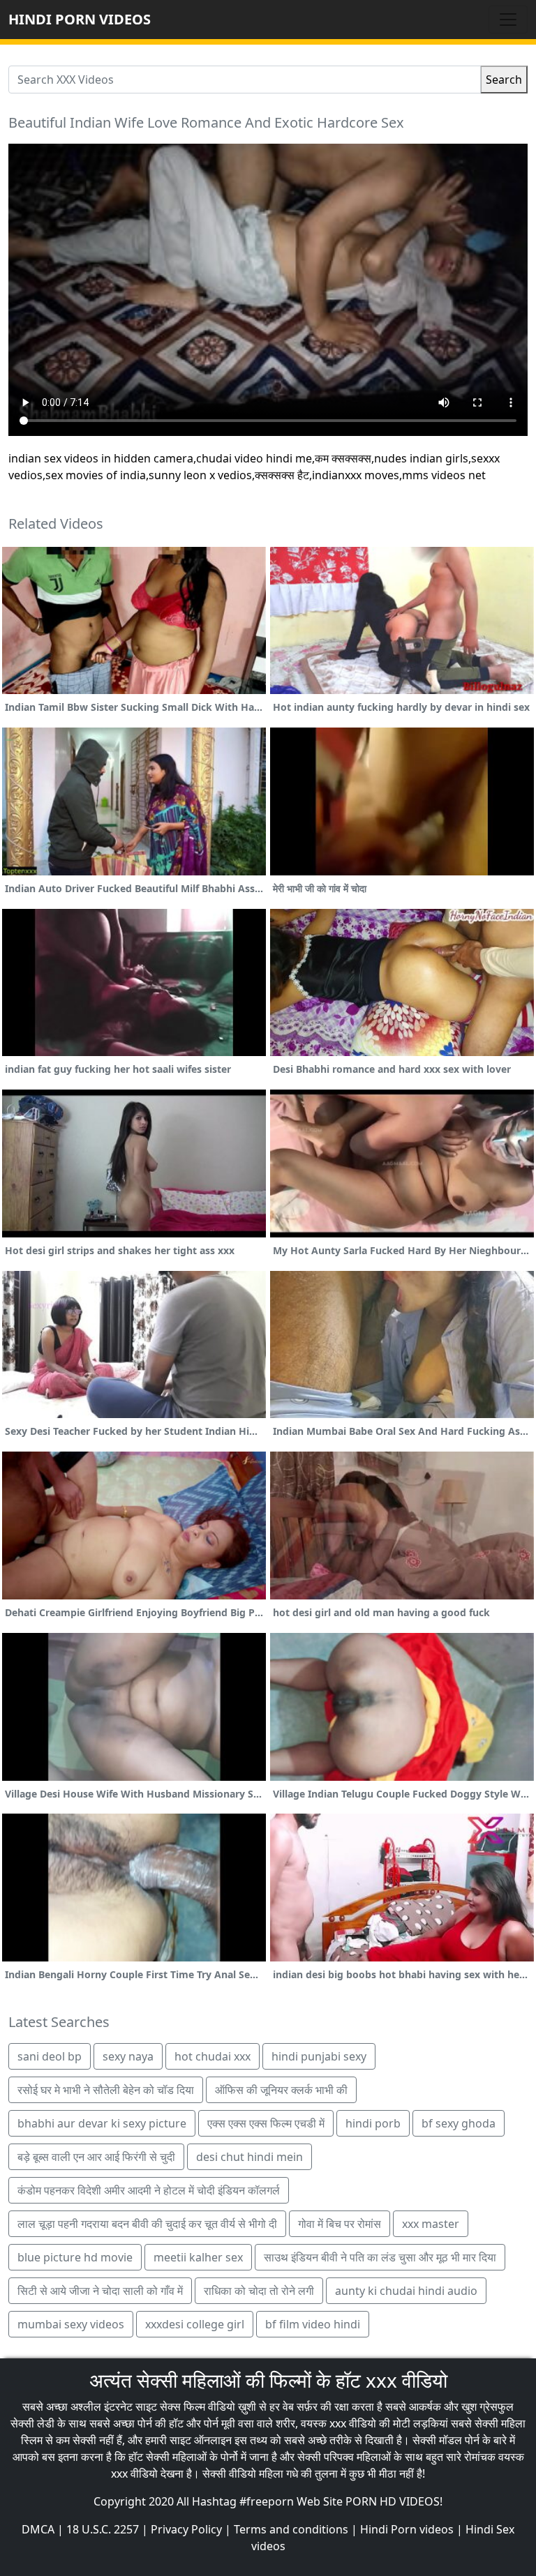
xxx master (431, 2224)
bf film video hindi (313, 2324)
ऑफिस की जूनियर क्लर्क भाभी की (281, 2090)
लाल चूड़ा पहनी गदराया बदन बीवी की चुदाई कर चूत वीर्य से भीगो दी (147, 2224)
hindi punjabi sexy (319, 2056)
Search (504, 80)
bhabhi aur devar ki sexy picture (102, 2123)
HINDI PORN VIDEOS (80, 19)
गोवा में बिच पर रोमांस (340, 2224)
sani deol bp (50, 2056)
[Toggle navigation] (508, 20)
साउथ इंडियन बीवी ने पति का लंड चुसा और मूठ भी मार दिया (380, 2257)
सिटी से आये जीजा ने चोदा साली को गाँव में (100, 2291)
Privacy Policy (186, 2529)
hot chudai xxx (213, 2056)
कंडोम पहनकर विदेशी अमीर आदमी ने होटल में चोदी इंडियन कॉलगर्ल (149, 2190)
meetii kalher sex (198, 2257)
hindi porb (373, 2123)
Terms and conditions (291, 2529)
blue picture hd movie (75, 2257)
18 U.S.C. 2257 (103, 2529)
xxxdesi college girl (195, 2324)
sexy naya (128, 2056)
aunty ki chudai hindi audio (406, 2291)
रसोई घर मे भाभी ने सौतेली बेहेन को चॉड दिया (106, 2090)
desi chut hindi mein (250, 2157)
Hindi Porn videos (407, 2529)
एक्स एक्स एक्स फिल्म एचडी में (266, 2123)
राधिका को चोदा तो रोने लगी (259, 2291)
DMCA (38, 2529)
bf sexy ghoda (459, 2123)
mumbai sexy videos (71, 2324)
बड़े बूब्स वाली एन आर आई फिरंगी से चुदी (96, 2157)
